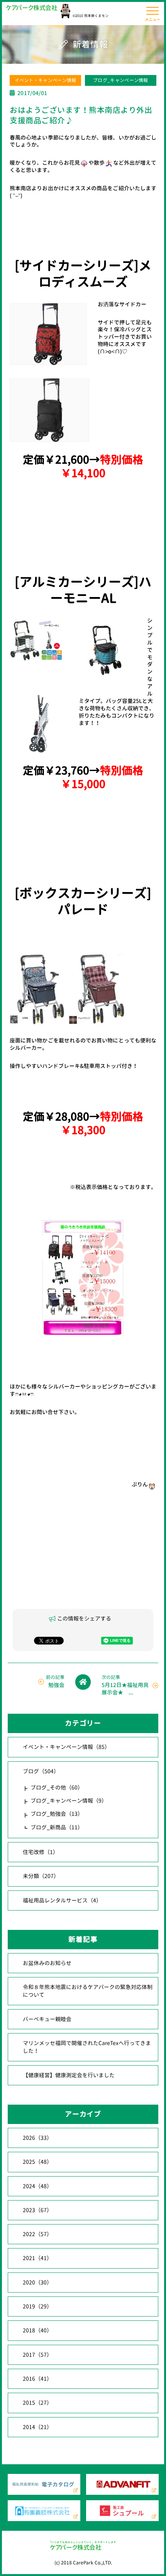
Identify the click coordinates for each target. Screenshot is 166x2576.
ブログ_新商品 (57, 1827)
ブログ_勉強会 (57, 1814)
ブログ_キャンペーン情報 (121, 80)
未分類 (41, 1876)
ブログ (41, 1771)
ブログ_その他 (57, 1787)
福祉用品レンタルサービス (62, 1900)
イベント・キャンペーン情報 (46, 80)
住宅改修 (41, 1852)
